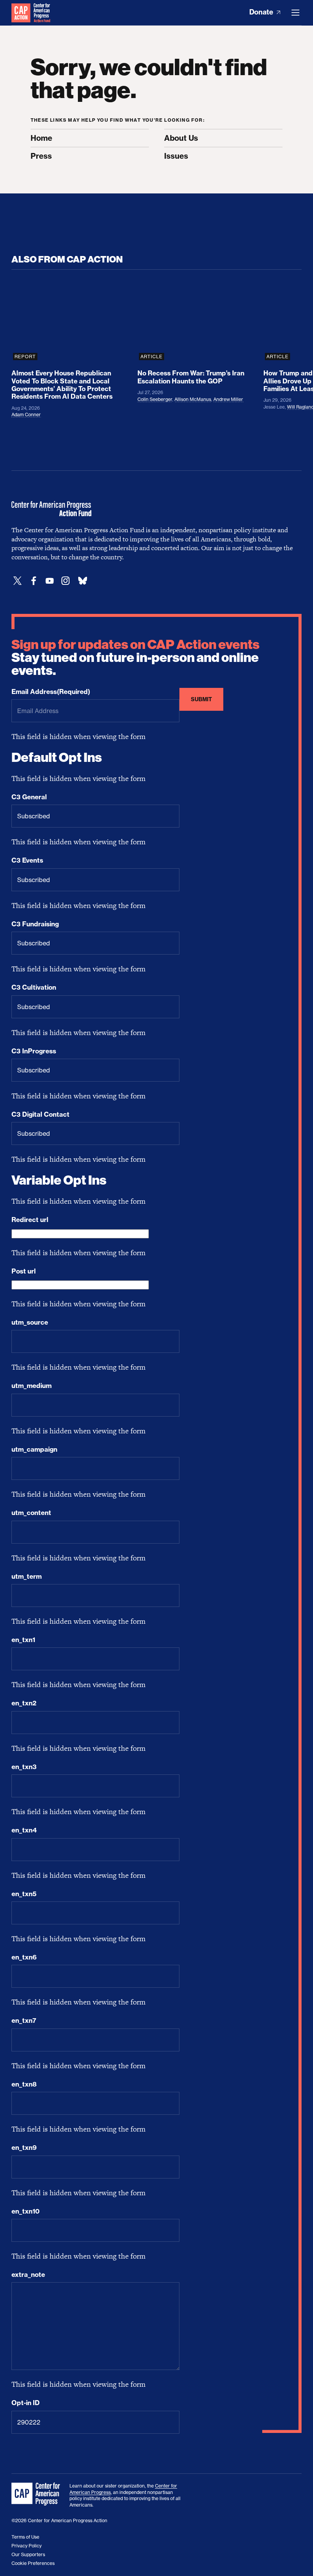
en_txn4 (24, 1830)
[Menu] (295, 13)
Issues (176, 156)
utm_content (31, 1513)
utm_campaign (34, 1449)
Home (41, 138)
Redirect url (30, 1220)
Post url (24, 1271)
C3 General (29, 797)
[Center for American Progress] (21, 13)
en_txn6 (24, 1957)
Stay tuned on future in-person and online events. (136, 658)
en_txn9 (24, 2148)
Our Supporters (28, 2554)
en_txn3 (24, 1767)
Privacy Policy (27, 2546)
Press (41, 156)
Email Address (51, 692)
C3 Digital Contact (40, 1114)
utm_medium (31, 1386)
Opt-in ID (26, 2403)
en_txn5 (24, 1894)
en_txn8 (24, 2084)
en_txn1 (23, 1640)
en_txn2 (24, 1703)
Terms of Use (25, 2537)
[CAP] (37, 2494)
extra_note (28, 2275)
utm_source (30, 1322)
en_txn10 (26, 2211)
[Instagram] (66, 581)
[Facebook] (34, 581)
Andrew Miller (228, 399)
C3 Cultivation (34, 987)
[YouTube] (50, 581)
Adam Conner (26, 415)
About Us (181, 138)
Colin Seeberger (155, 399)
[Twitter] (18, 581)
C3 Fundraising (35, 924)
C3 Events (27, 860)
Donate (262, 12)
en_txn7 (24, 2021)
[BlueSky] (82, 581)
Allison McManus (193, 399)
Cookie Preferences (33, 2563)
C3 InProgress (34, 1051)
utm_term (27, 1576)
